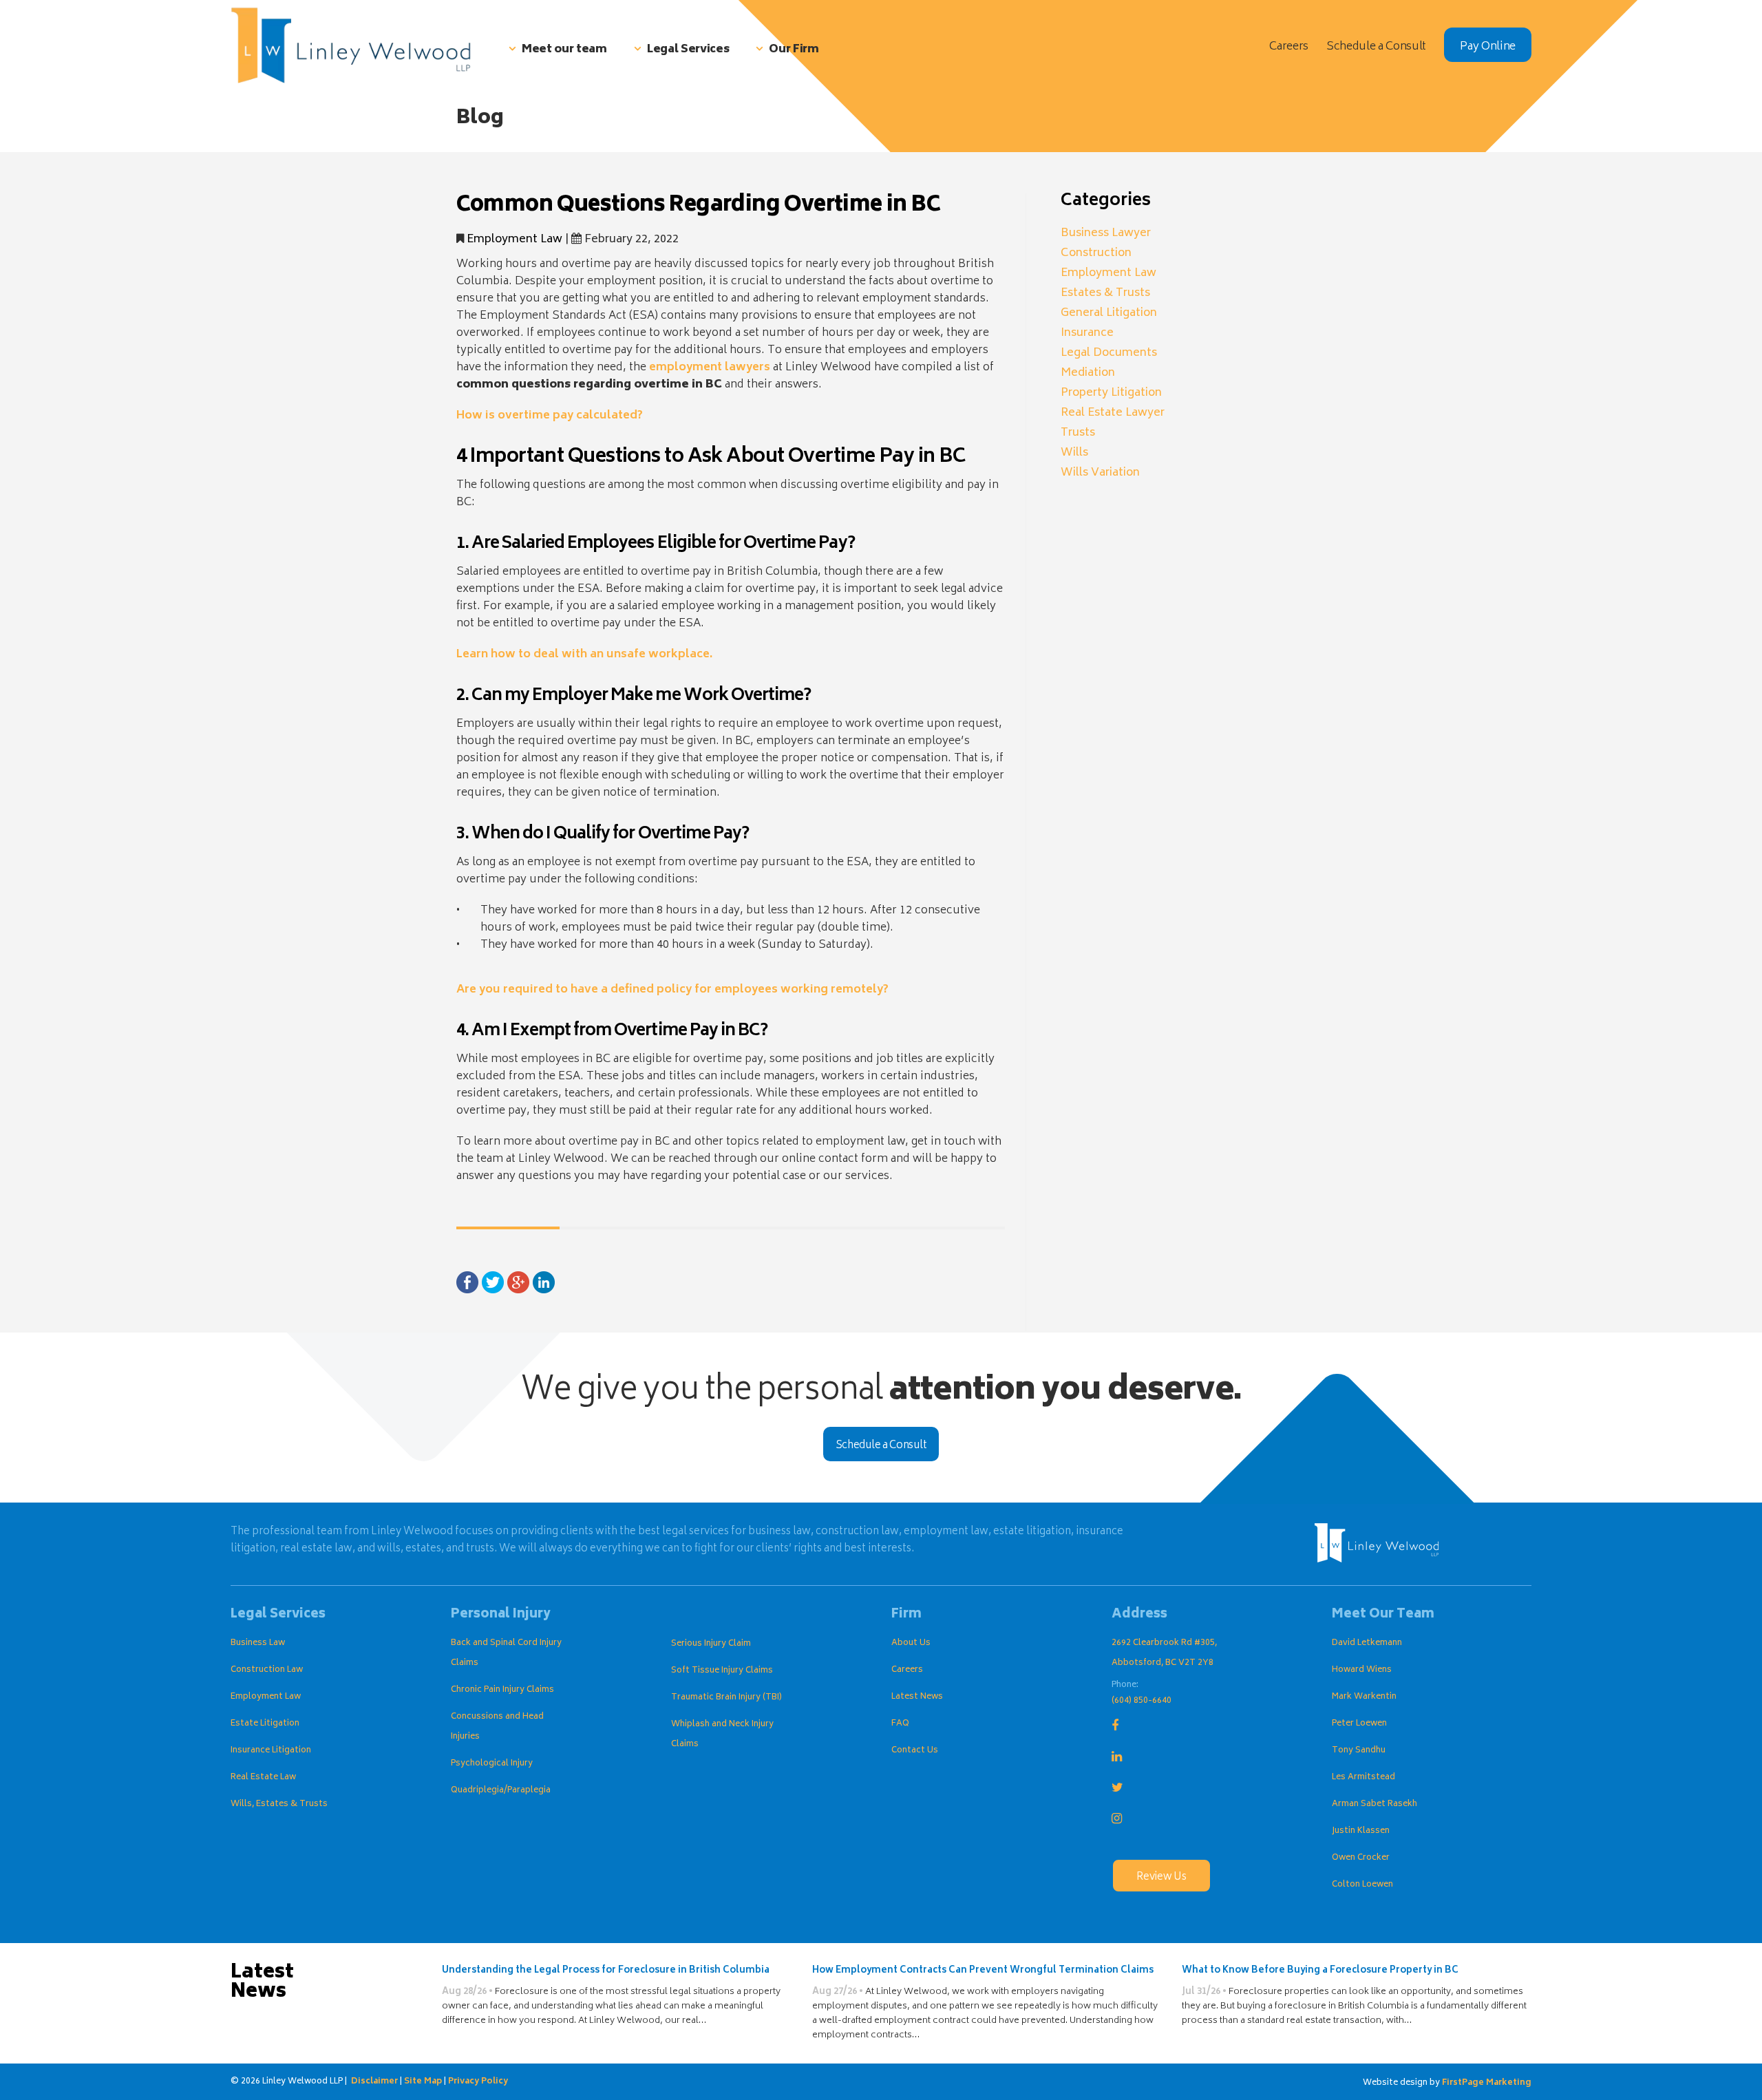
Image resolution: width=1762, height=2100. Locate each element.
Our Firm (794, 50)
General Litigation (1109, 313)
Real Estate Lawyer (1113, 413)
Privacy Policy (478, 2082)
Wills (1074, 453)
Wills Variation (1100, 473)
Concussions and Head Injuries (497, 1727)
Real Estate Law (263, 1778)
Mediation (1088, 373)
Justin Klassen (1361, 1831)
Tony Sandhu (1359, 1751)
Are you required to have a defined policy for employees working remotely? (672, 990)
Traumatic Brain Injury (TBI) (726, 1698)
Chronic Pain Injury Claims (502, 1690)
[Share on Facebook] (467, 1283)
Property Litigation (1111, 393)
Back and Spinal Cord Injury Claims (506, 1653)
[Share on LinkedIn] (544, 1283)
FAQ (900, 1724)
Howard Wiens (1362, 1670)
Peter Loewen (1359, 1724)
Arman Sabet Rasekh (1374, 1804)
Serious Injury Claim (711, 1644)
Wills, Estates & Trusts (279, 1804)
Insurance (1087, 333)
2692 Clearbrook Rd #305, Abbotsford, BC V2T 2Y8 (1164, 1653)
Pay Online (1488, 47)
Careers (907, 1670)
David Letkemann (1367, 1643)
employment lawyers (710, 368)
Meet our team (564, 50)
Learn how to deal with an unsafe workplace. (584, 655)
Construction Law (267, 1670)
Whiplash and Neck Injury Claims (722, 1735)
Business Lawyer (1106, 233)
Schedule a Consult (881, 1446)
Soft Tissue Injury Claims (722, 1671)
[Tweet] (493, 1283)
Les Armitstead (1363, 1778)
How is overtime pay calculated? (550, 416)
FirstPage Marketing (1487, 2083)
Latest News (917, 1697)
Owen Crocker (1361, 1858)
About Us (911, 1643)
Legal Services (688, 50)
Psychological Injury (492, 1764)
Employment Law (514, 240)
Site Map (423, 2082)
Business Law (258, 1643)
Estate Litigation (265, 1724)
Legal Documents (1109, 353)
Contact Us (915, 1751)
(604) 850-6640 (1142, 1701)
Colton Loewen (1362, 1885)
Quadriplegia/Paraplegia (501, 1791)
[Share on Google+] (518, 1283)
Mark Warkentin (1364, 1697)
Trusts (1078, 433)
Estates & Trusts (1105, 293)
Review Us (1161, 1877)
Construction (1096, 253)
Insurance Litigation (271, 1751)
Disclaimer (374, 2082)
